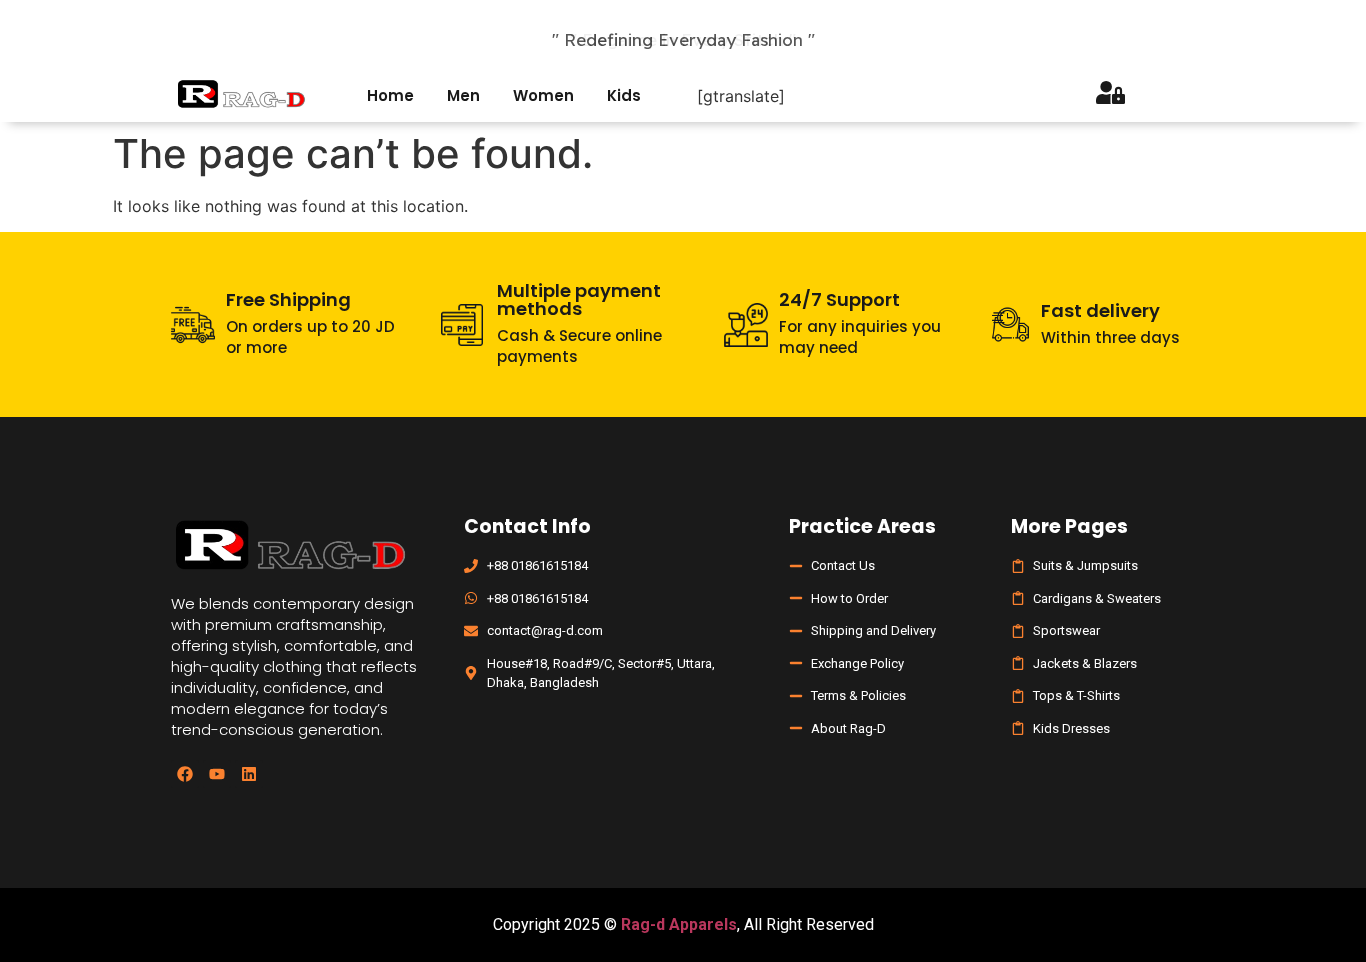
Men (463, 95)
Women (543, 95)
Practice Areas (862, 526)
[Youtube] (217, 774)
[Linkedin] (249, 774)
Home (390, 95)
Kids (624, 95)
